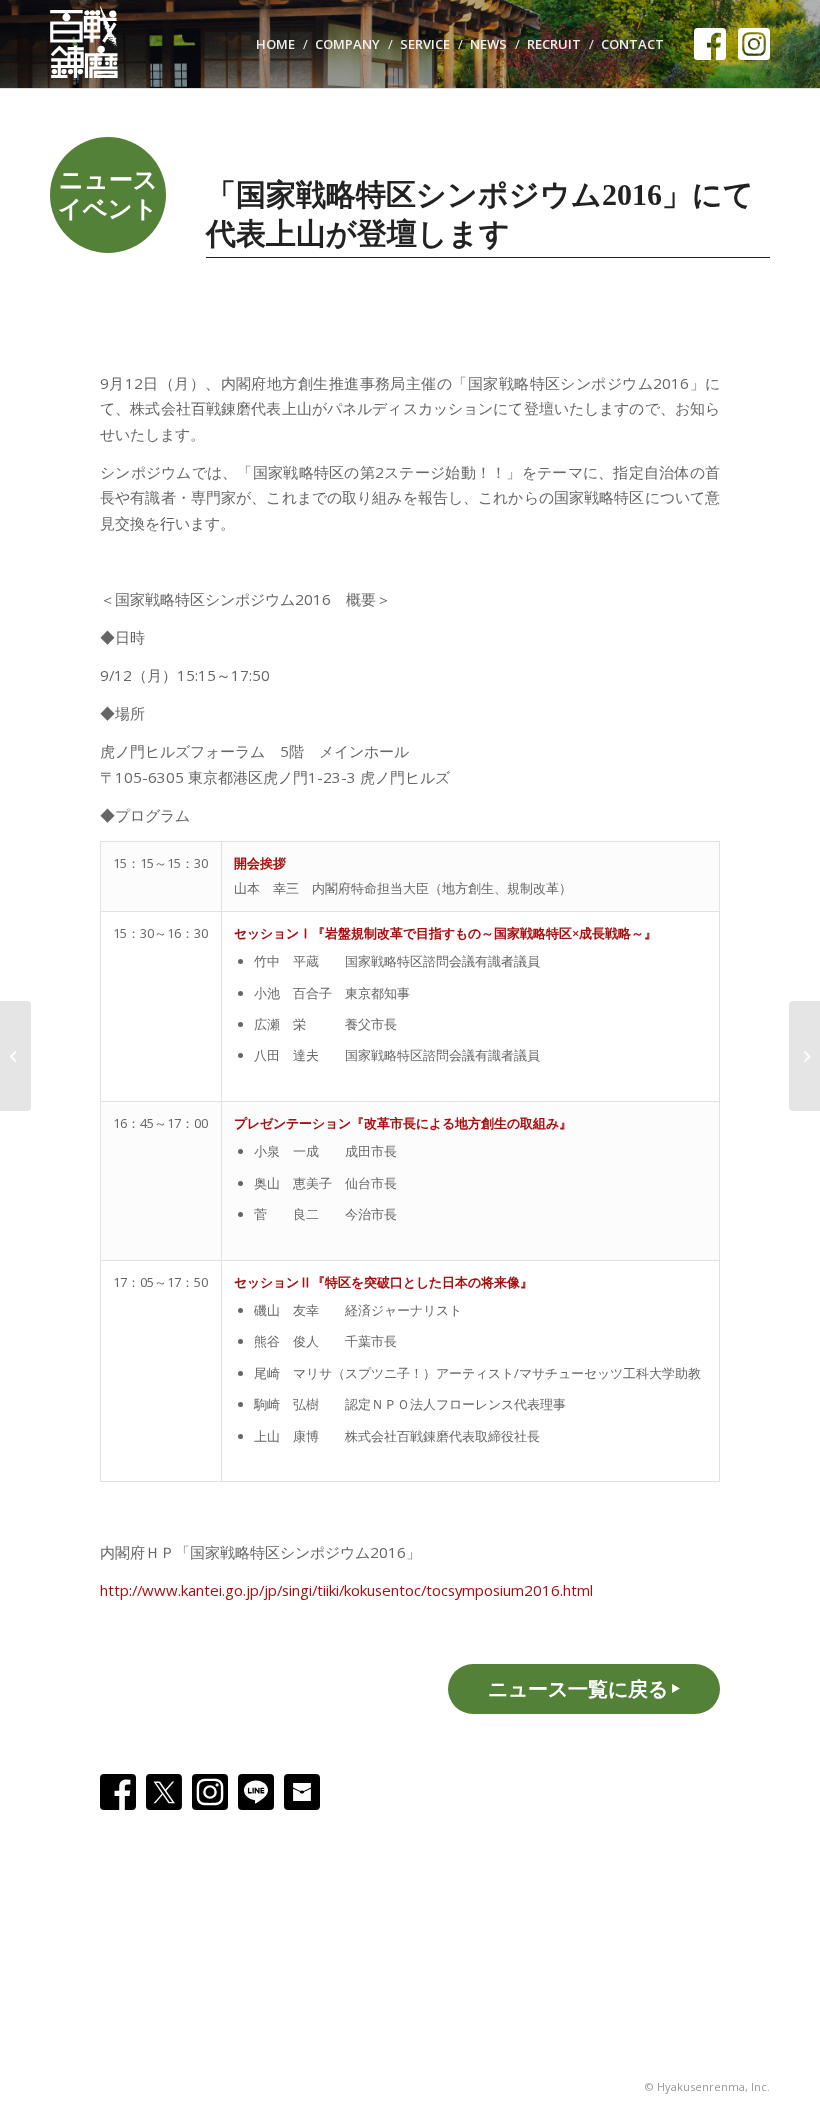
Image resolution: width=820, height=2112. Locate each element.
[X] (164, 1792)
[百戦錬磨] (94, 44)
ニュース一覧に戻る (578, 1688)
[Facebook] (118, 1792)
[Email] (302, 1792)
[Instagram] (210, 1792)
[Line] (256, 1792)
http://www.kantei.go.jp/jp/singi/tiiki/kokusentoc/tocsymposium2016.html (346, 1590)
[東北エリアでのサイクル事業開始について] (15, 1056)
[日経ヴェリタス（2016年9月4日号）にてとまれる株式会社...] (804, 1056)
